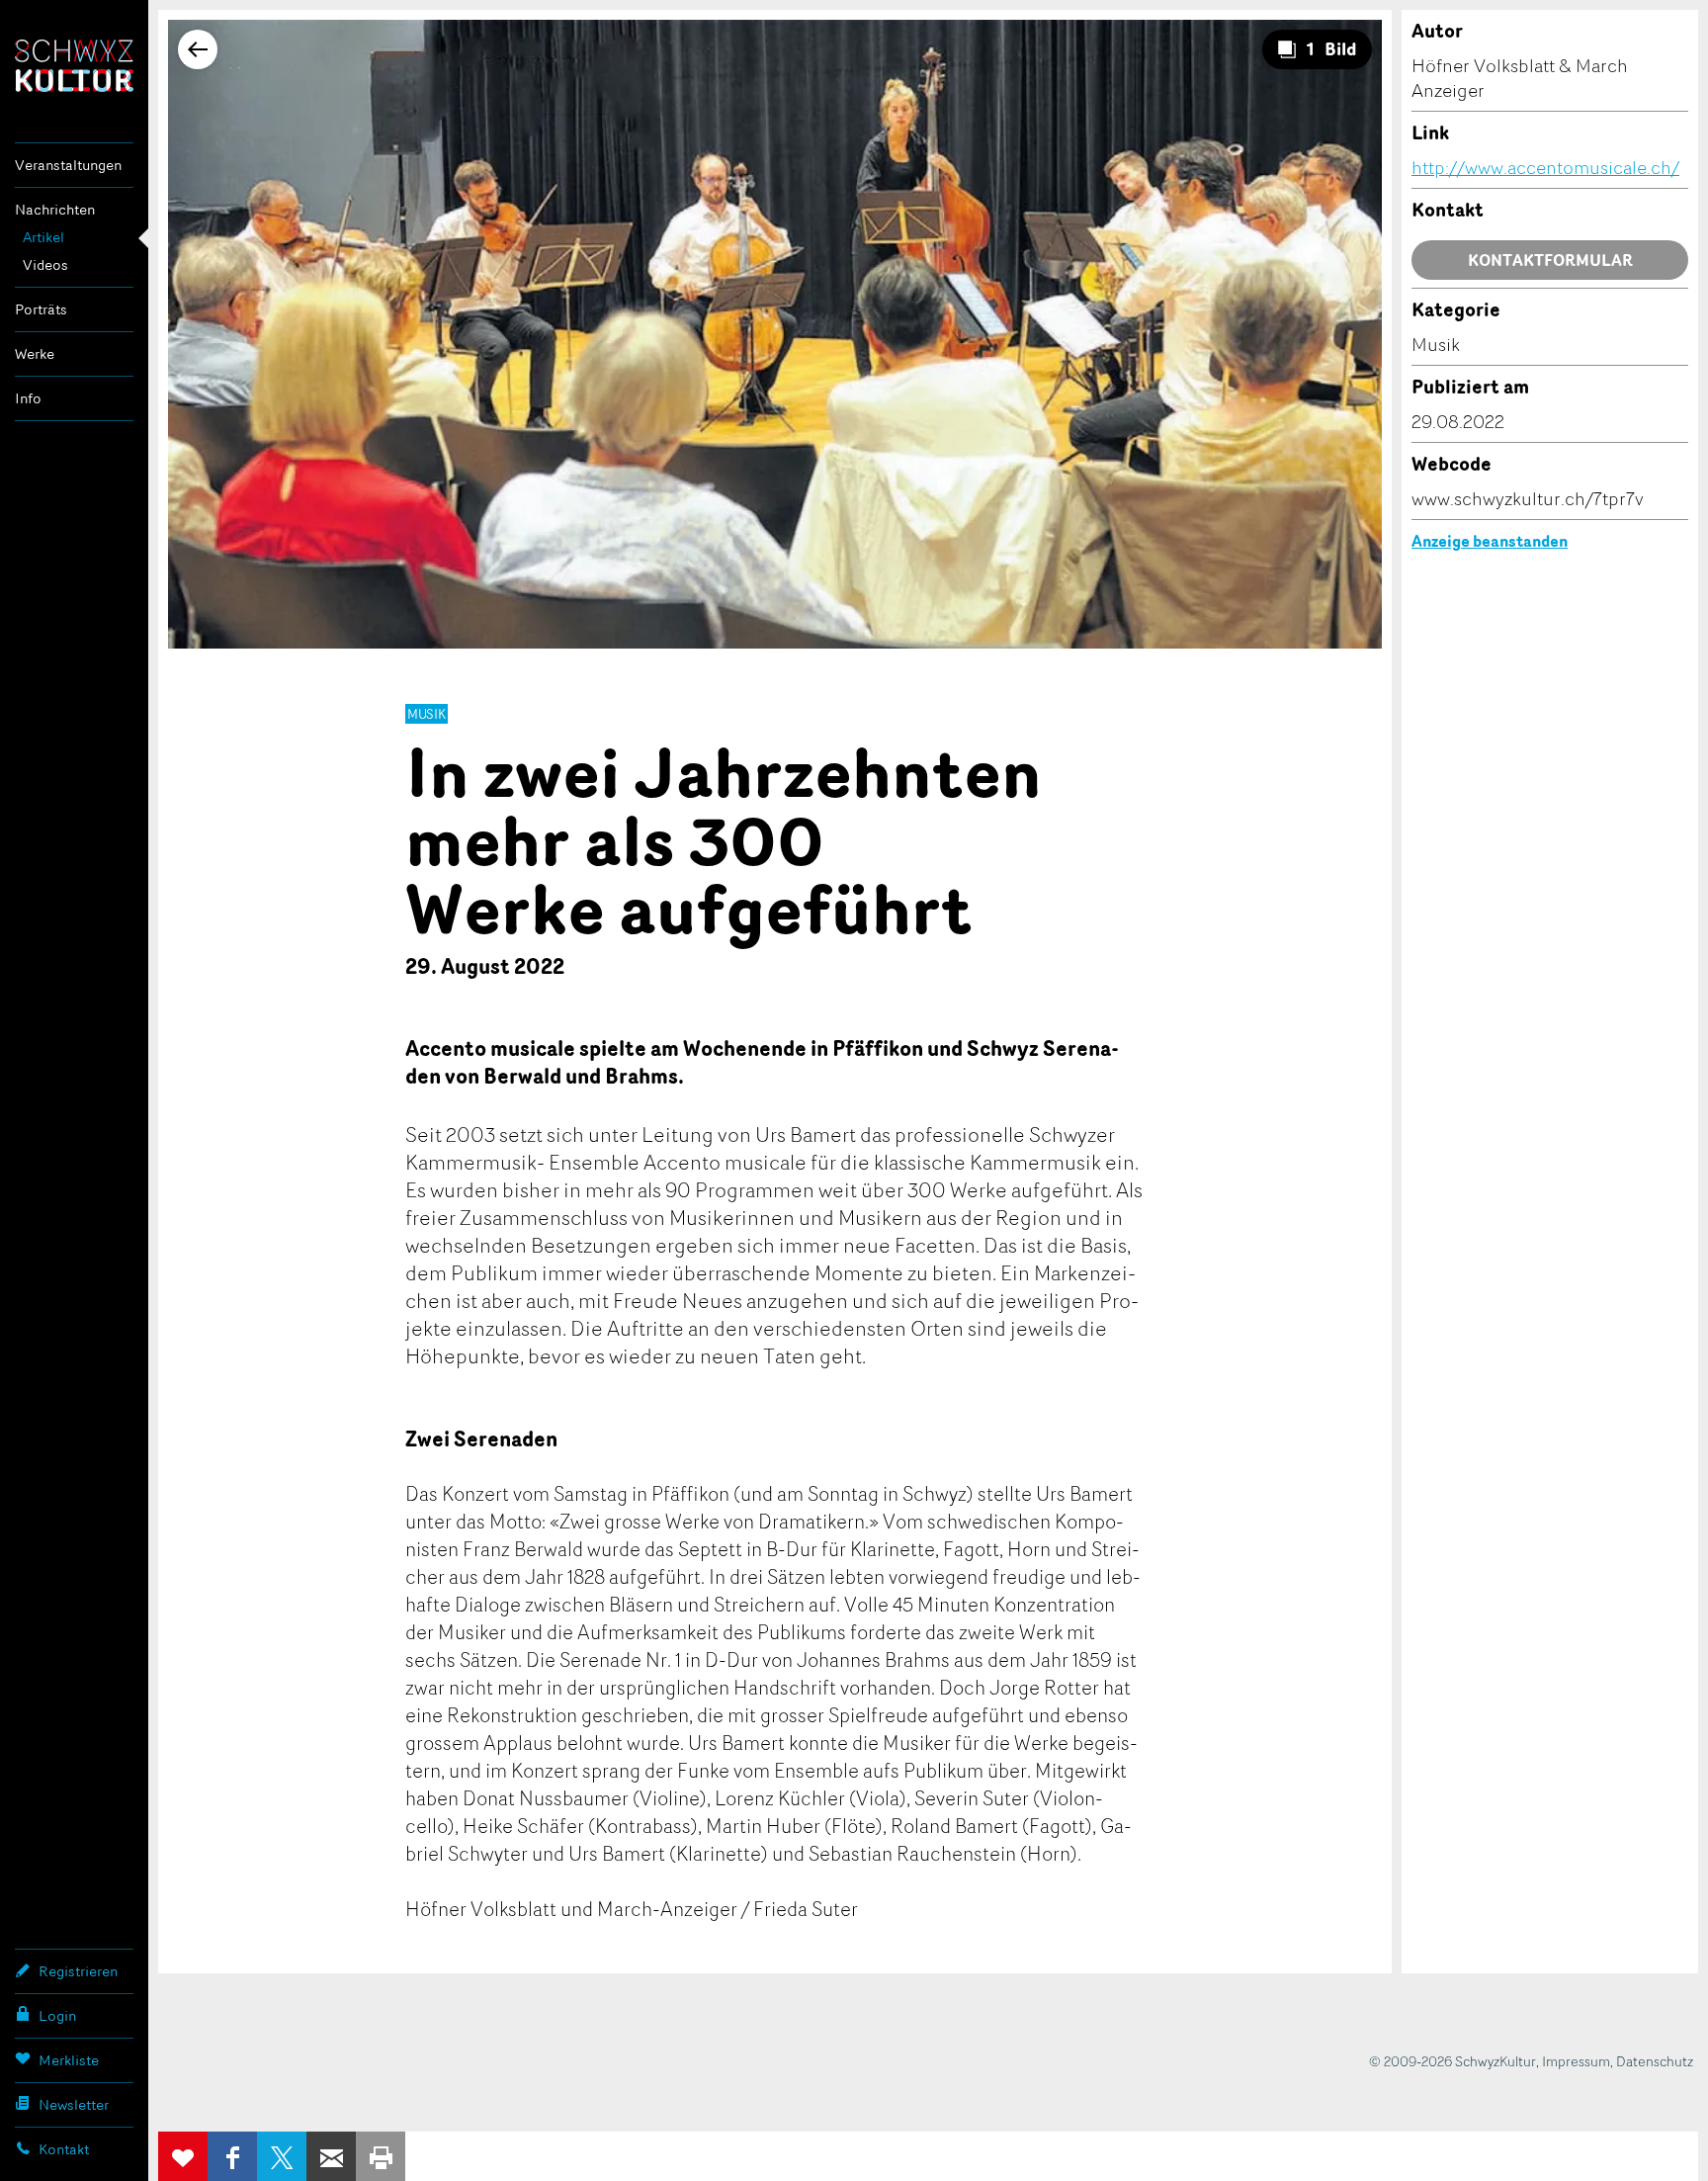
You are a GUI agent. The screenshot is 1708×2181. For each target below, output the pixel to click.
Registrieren (78, 1971)
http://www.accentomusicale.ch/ (1545, 167)
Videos (45, 264)
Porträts (41, 309)
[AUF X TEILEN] (282, 2156)
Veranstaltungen (68, 165)
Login (57, 2015)
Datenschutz (1655, 2061)
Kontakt (64, 2149)
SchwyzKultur (74, 66)
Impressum (1576, 2061)
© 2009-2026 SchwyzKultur (1452, 2061)
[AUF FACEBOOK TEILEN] (232, 2156)
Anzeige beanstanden (1490, 541)
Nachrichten (55, 209)
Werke (35, 353)
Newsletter (74, 2104)
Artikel (43, 237)
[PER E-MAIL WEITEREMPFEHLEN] (331, 2156)
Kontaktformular (1550, 260)
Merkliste (69, 2060)
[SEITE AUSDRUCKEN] (381, 2156)
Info (28, 398)
